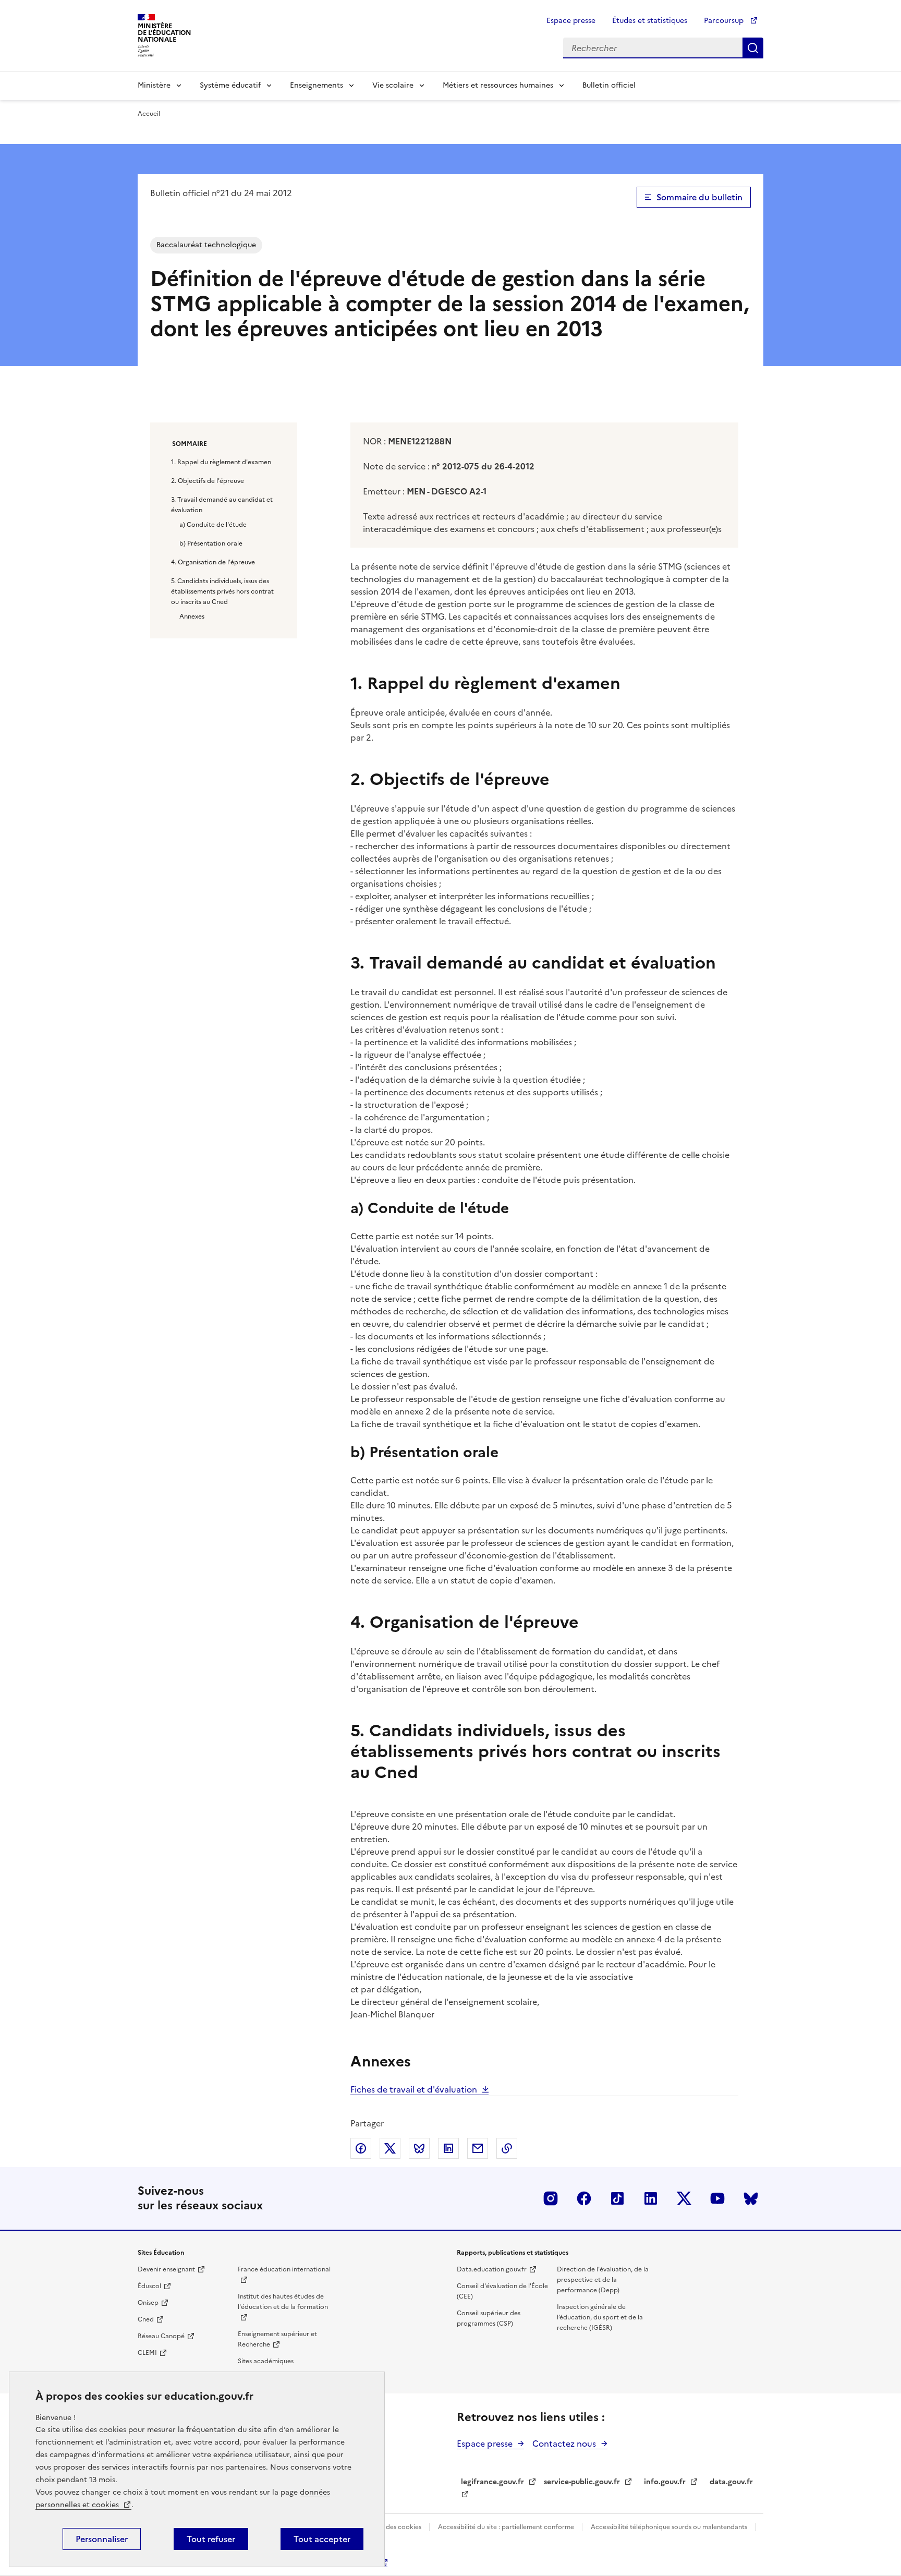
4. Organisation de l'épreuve (213, 562)
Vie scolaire (393, 85)
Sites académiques (266, 2361)
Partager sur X (390, 2148)
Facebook (584, 2198)
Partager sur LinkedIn (448, 2148)
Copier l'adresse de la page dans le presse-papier (507, 2148)
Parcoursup (725, 21)
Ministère (154, 85)
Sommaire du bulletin (699, 197)
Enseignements (316, 85)
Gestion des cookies (392, 2527)
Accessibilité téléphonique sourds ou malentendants (670, 2527)
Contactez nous (564, 2444)
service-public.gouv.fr (582, 2482)
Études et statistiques (650, 21)
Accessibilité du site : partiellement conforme (507, 2527)
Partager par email (478, 2148)
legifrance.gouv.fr (492, 2482)
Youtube (717, 2198)
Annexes (192, 616)
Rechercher (753, 48)
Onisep (148, 2303)
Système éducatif (230, 85)
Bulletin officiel (609, 85)
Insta (551, 2198)
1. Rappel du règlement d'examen (221, 462)
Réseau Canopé (161, 2336)
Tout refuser (211, 2539)
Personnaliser (102, 2539)
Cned (146, 2319)
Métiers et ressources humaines (498, 85)
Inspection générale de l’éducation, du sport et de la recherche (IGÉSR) (600, 2317)
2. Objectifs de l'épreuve (208, 481)
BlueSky (751, 2198)
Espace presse (571, 21)
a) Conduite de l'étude (213, 525)
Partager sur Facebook (361, 2148)
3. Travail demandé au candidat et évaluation (222, 505)
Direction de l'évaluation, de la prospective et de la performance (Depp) (603, 2280)
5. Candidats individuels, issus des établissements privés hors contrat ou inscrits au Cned (222, 591)
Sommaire (190, 444)
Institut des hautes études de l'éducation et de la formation (283, 2302)
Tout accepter (322, 2539)
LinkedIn (651, 2198)
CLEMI (147, 2353)
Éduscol (149, 2286)
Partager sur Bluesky (419, 2148)
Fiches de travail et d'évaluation (414, 2089)
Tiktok (617, 2198)
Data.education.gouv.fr (492, 2269)
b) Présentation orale (211, 543)
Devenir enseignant (166, 2269)
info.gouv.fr (665, 2482)
